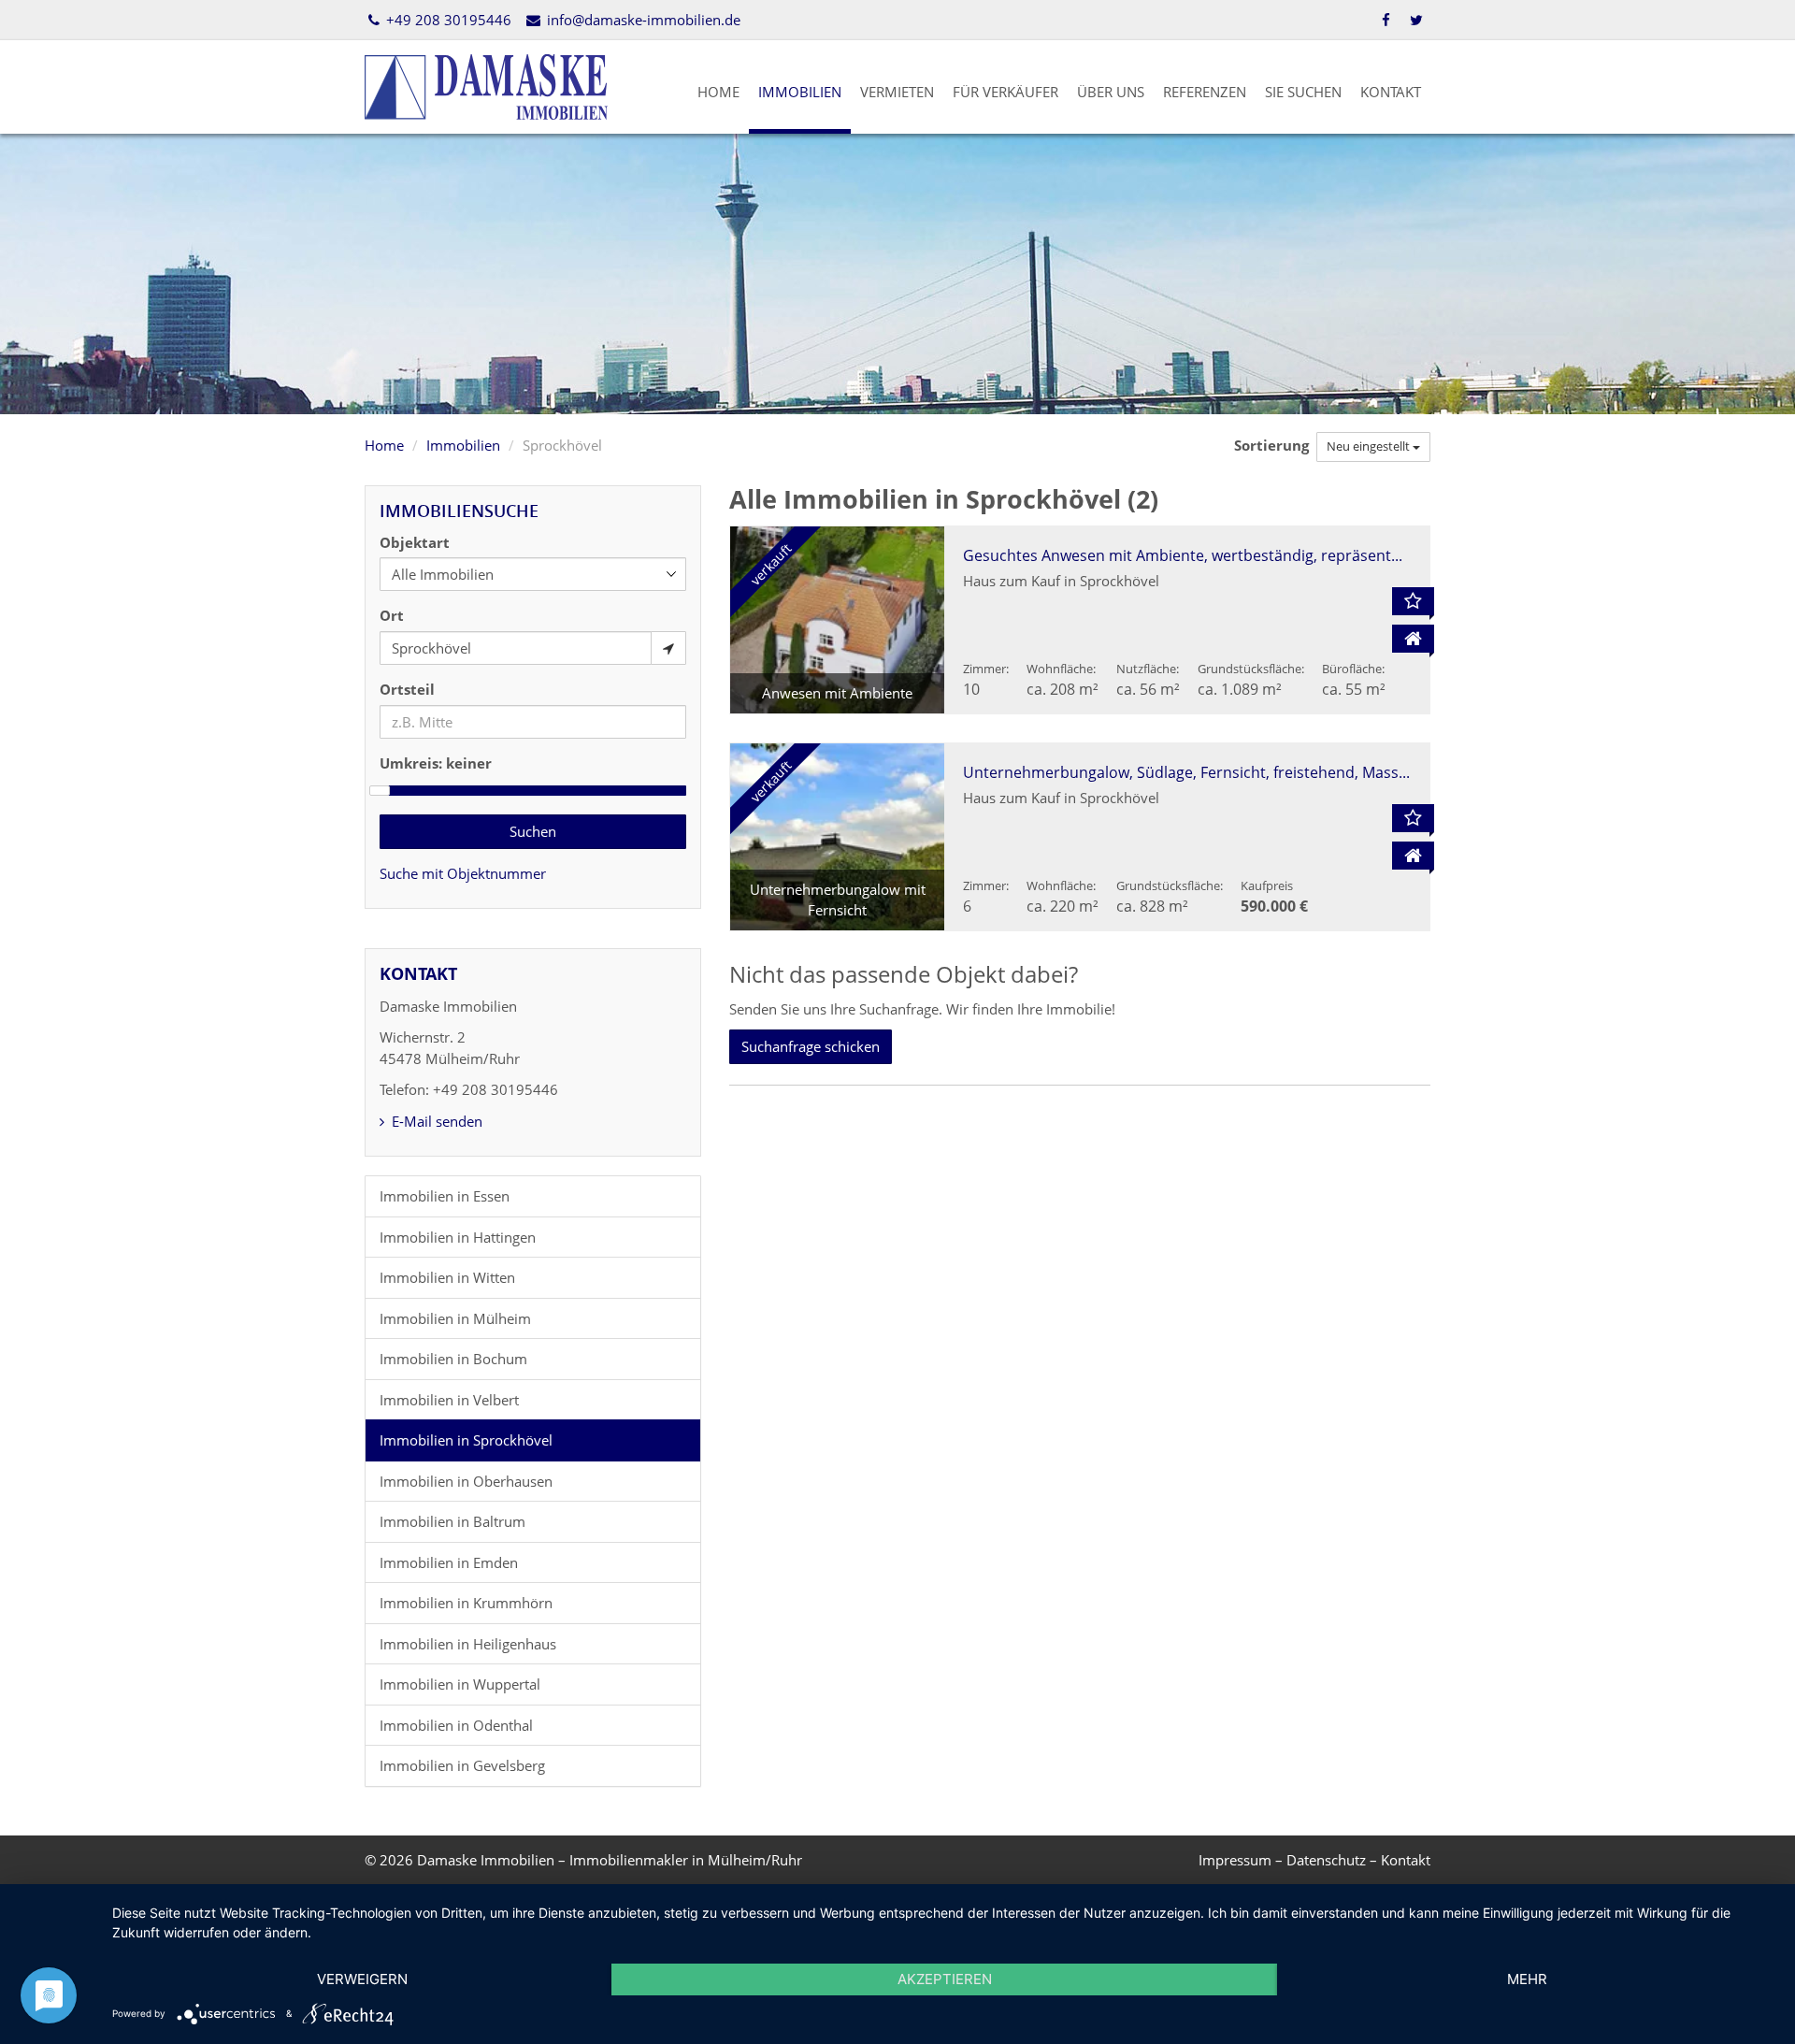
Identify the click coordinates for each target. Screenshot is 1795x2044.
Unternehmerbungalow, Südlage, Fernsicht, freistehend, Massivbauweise (1220, 772)
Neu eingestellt (1370, 446)
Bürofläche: (1353, 669)
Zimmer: (986, 669)
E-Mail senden (435, 1121)
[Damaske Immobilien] (486, 85)
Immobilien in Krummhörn (466, 1603)
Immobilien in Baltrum (452, 1521)
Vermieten (897, 92)
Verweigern (362, 1979)
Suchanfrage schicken (811, 1046)
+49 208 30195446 (447, 20)
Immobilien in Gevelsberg (462, 1765)
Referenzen (1205, 92)
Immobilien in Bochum (453, 1359)
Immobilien (800, 92)
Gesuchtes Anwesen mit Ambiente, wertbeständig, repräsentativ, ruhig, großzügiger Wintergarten (1307, 555)
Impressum (1235, 1860)
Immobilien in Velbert (449, 1400)
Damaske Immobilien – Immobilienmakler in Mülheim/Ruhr (610, 1860)
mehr (1527, 1979)
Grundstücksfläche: (1251, 669)
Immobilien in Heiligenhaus (468, 1644)
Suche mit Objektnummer (463, 873)
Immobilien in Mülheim (455, 1318)
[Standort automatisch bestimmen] (668, 648)
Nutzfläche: (1148, 669)
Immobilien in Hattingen (458, 1237)
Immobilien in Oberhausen (466, 1481)
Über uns (1111, 92)
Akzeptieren (945, 1979)
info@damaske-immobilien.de (641, 20)
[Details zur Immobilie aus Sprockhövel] (1413, 639)
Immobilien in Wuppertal (460, 1684)
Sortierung (1273, 445)
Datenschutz (1326, 1860)
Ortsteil (407, 689)
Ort (392, 615)
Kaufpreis (1267, 885)
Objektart (415, 542)
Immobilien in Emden (449, 1562)
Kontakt (1391, 92)
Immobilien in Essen (445, 1196)
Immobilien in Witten (447, 1277)
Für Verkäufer (1005, 92)
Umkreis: (436, 763)
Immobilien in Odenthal (456, 1725)
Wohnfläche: (1061, 669)
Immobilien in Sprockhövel (466, 1440)
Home (718, 92)
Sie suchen (1303, 92)
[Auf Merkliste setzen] (1413, 601)
